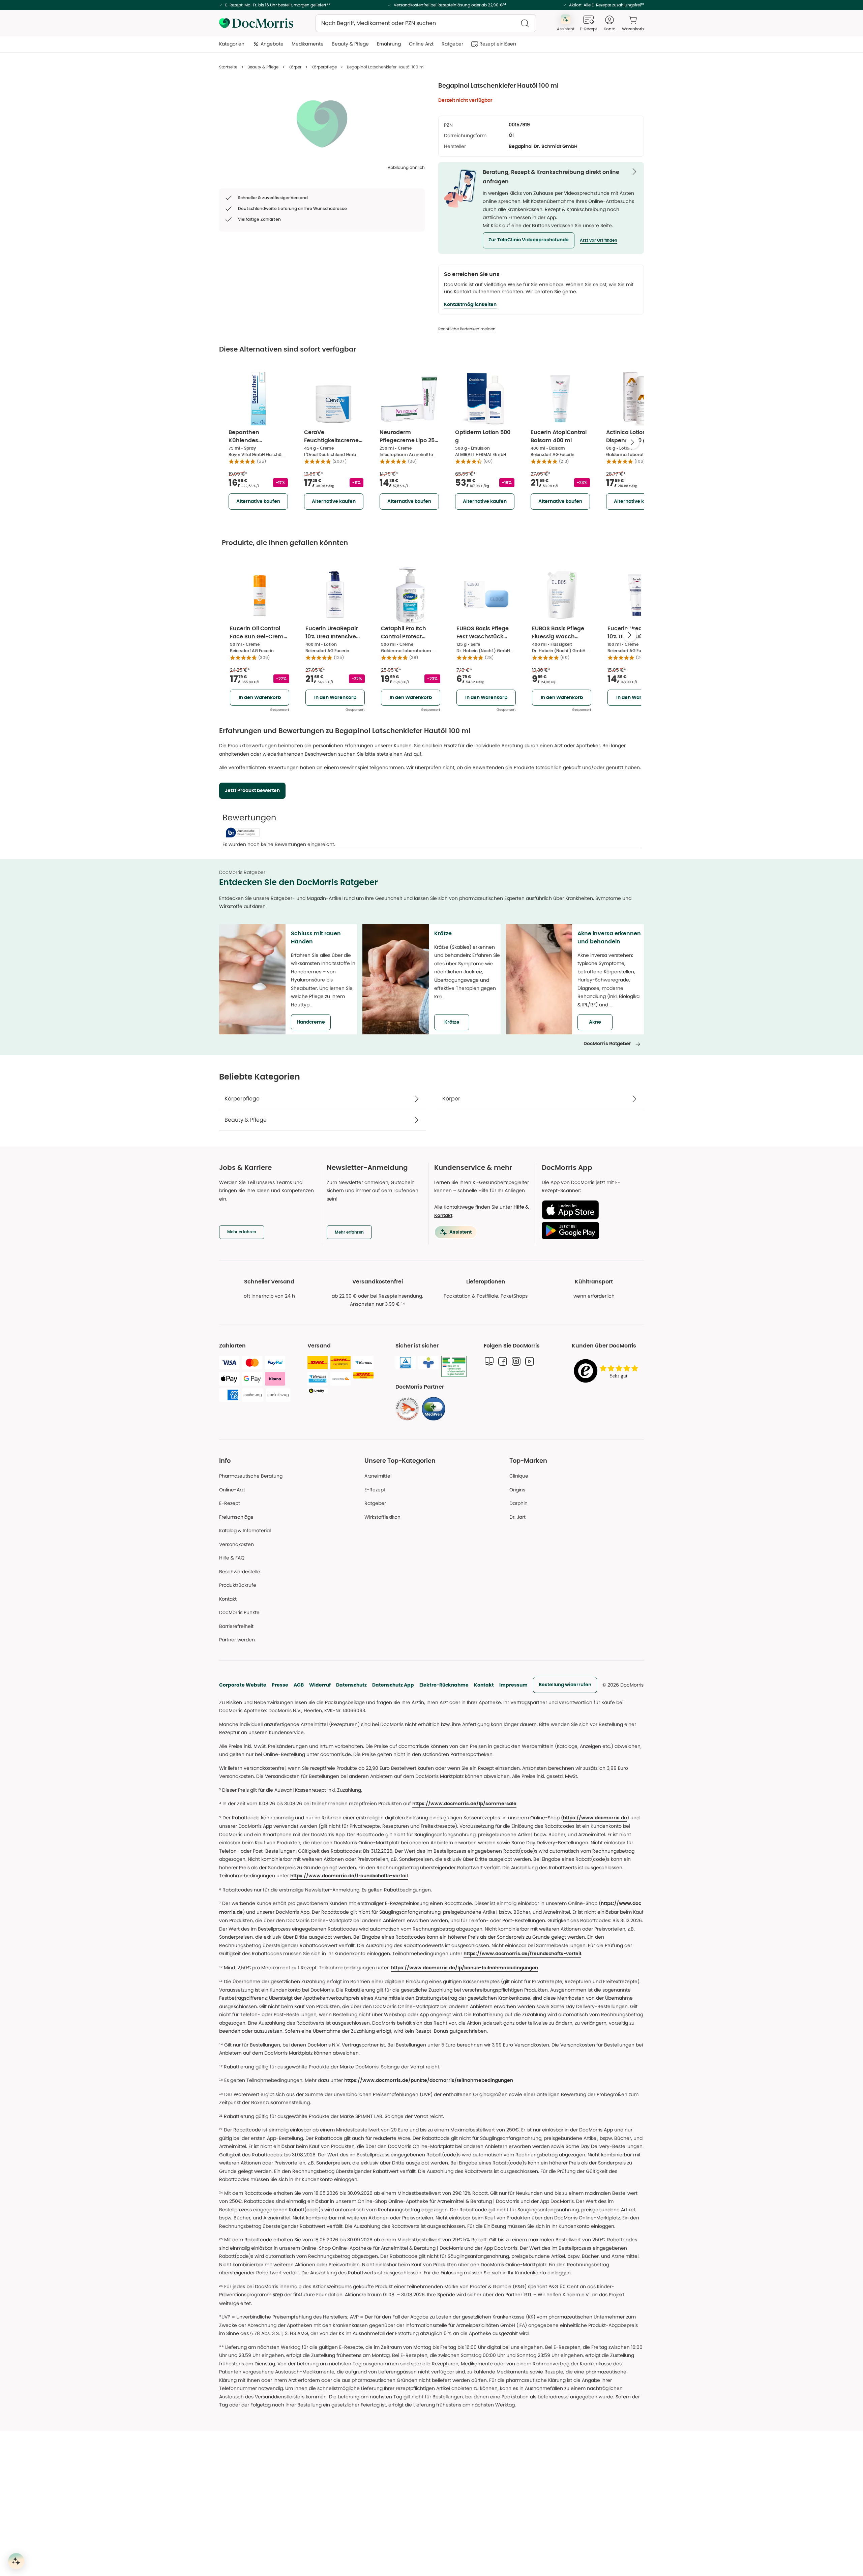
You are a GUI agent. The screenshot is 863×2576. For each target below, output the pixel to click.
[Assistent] (16, 2561)
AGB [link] (299, 1685)
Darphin (518, 1503)
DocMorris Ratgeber (607, 1044)
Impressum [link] (513, 1685)
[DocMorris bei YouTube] (530, 1361)
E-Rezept (230, 1503)
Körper (295, 67)
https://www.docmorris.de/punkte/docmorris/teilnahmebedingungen (429, 2081)
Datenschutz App (393, 1685)
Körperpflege (324, 67)
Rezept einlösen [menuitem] (498, 44)
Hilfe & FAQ (232, 1558)
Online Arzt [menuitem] (421, 44)
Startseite (228, 67)
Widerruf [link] (320, 1685)
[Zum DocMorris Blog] (489, 1361)
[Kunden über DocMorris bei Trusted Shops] (608, 1371)
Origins (517, 1490)
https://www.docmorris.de (595, 1818)
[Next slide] (632, 442)
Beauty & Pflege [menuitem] (350, 44)
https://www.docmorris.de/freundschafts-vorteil (349, 1876)
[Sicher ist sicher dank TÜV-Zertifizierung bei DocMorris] (406, 1363)
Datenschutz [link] (351, 1685)
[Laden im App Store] (590, 1210)
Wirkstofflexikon (382, 1517)
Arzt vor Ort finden (599, 240)
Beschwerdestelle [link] (240, 1572)
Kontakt (484, 1685)
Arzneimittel (378, 1476)
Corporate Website (243, 1685)
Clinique (519, 1476)
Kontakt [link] (228, 1599)
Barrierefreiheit (236, 1626)
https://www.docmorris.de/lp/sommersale (464, 1804)
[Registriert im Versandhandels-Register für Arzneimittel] (454, 1367)
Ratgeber (375, 1503)
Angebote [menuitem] (272, 44)
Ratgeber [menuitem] (452, 44)
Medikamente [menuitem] (308, 44)
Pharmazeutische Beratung (251, 1476)
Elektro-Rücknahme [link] (444, 1685)
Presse (280, 1685)
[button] (529, 240)
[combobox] (426, 23)
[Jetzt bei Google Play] (590, 1231)
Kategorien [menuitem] (232, 44)
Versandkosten (236, 1544)
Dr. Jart (517, 1517)
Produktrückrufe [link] (238, 1585)
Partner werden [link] (237, 1640)
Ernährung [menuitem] (389, 44)
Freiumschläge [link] (236, 1517)
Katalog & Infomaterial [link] (245, 1531)
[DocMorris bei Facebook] (503, 1361)
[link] (407, 1409)
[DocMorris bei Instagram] (516, 1361)
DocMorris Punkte (239, 1612)
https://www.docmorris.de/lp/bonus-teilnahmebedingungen (465, 1968)
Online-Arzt (232, 1490)
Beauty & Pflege (263, 67)
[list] (322, 123)
